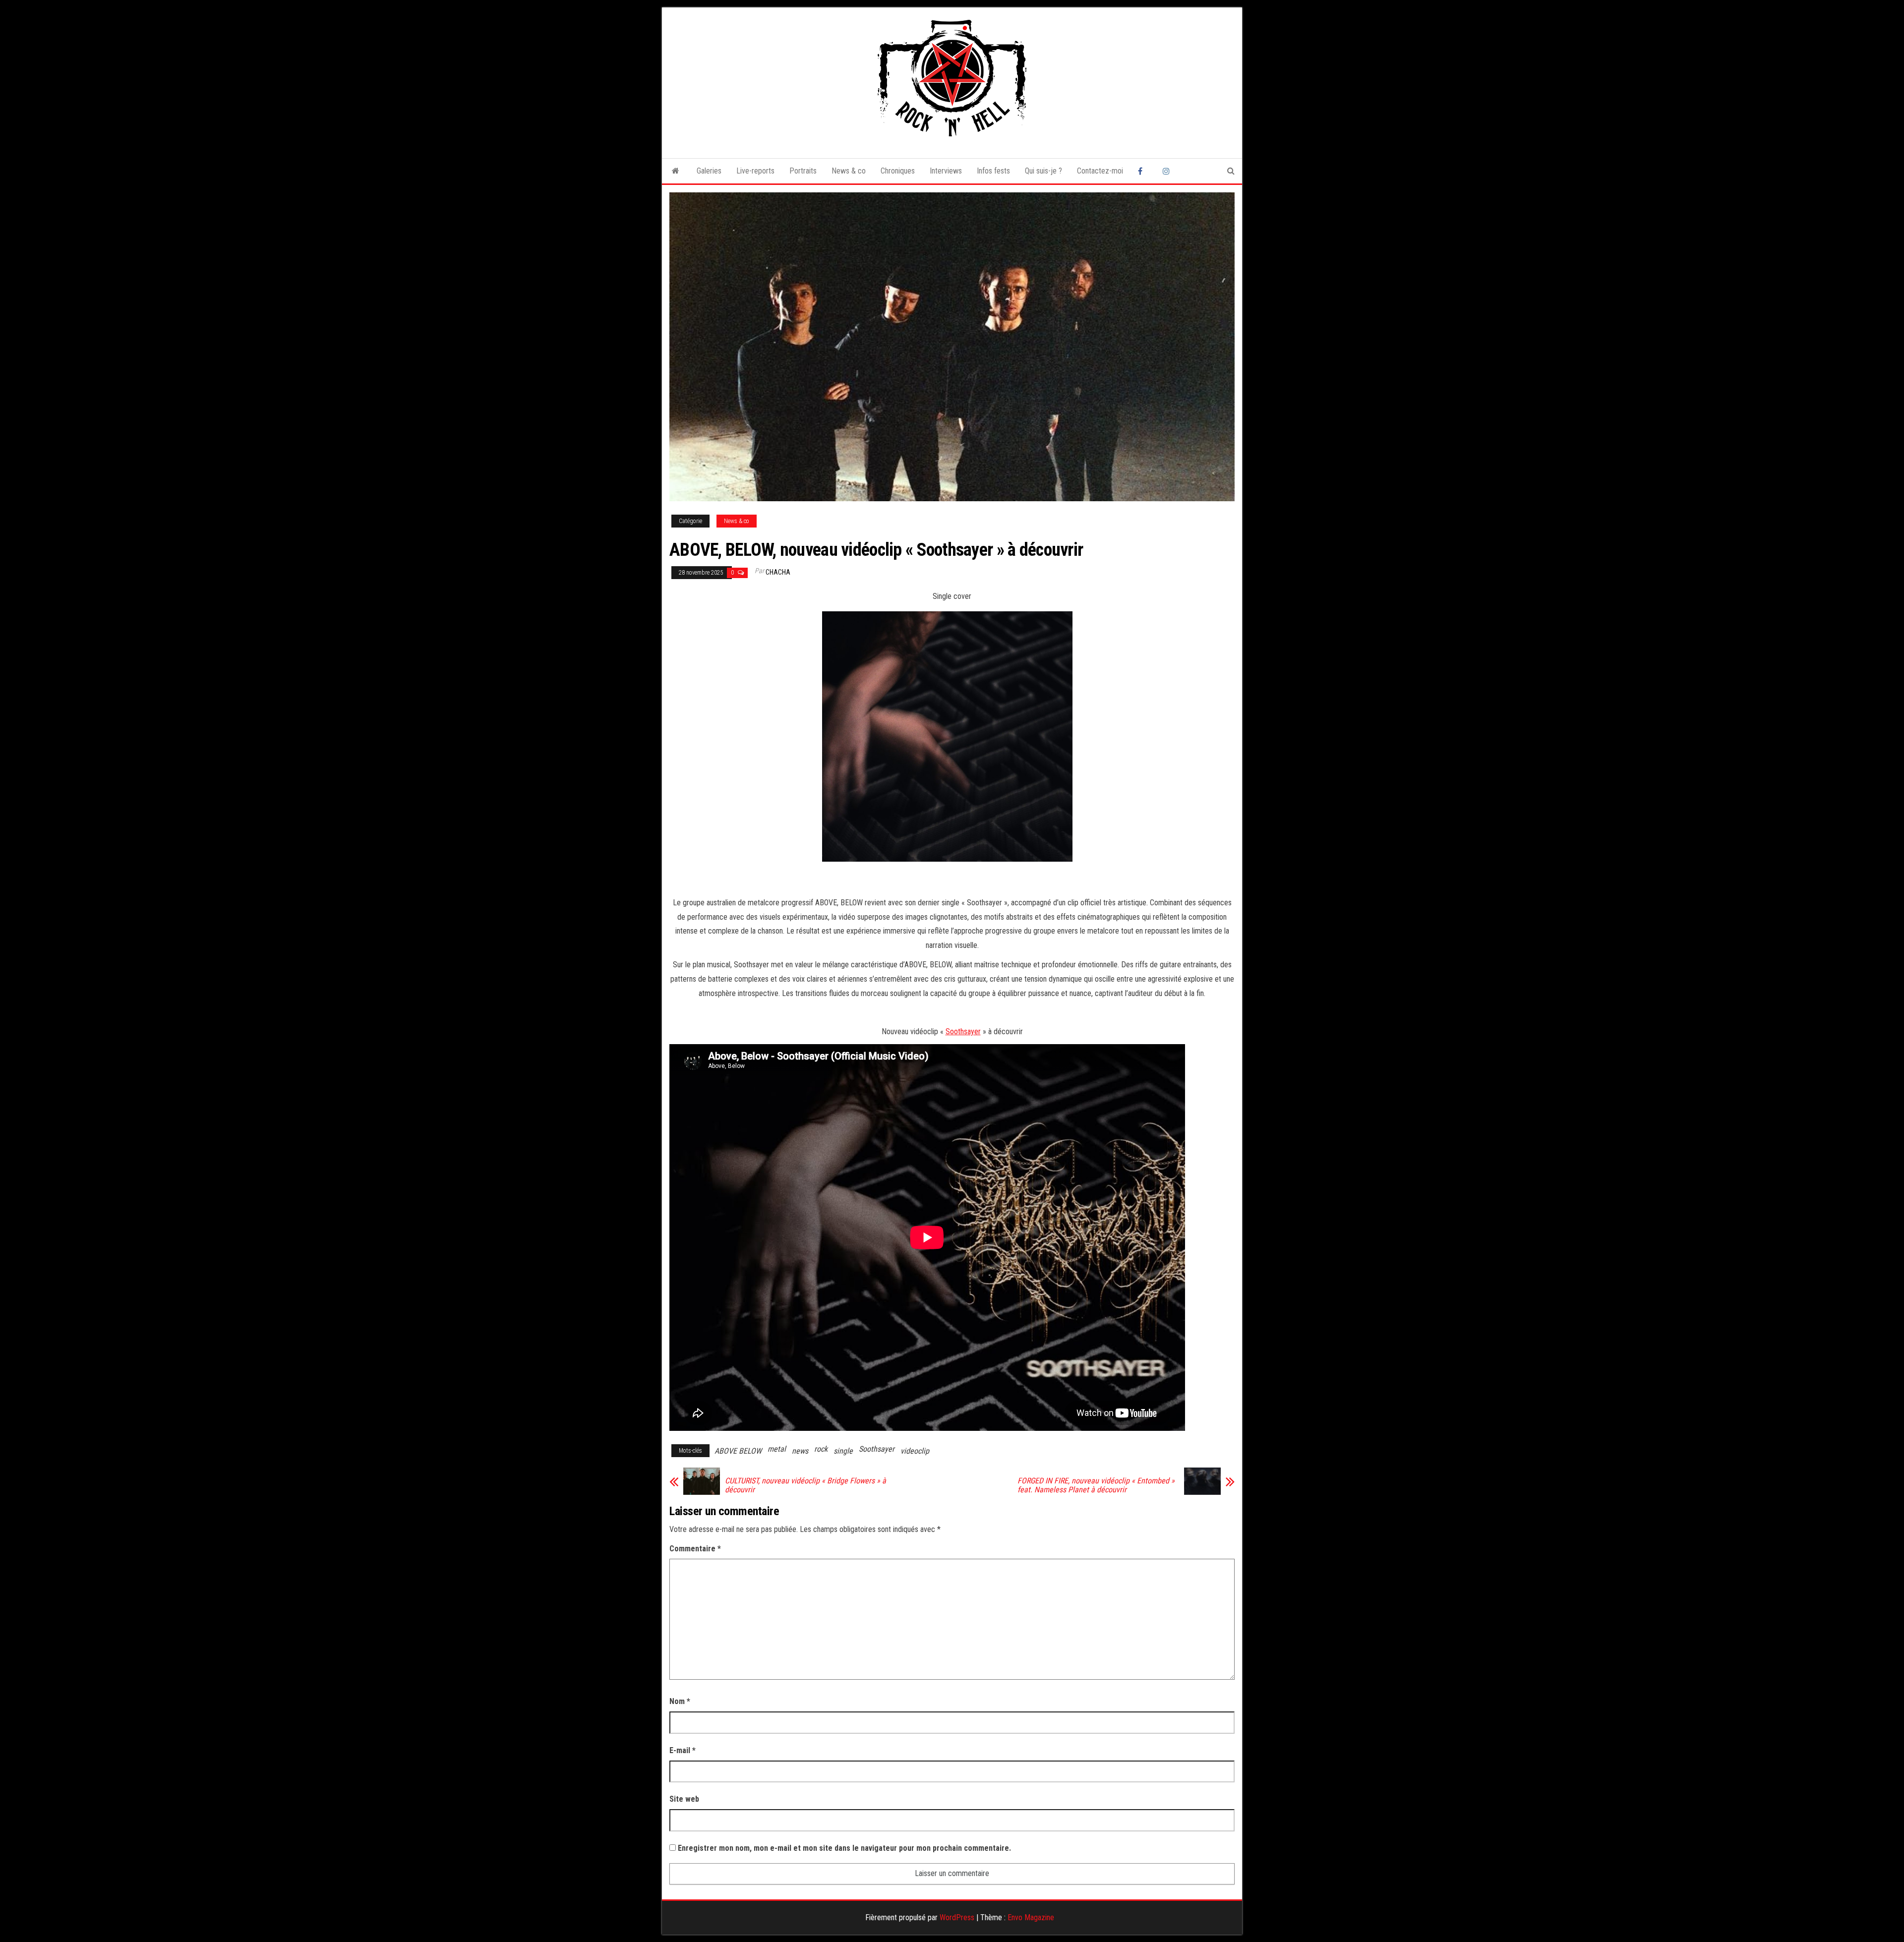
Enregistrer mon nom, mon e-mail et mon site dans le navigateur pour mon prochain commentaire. (844, 1848)
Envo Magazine (1031, 1917)
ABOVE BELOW (738, 1451)
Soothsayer (963, 1031)
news (800, 1451)
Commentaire (695, 1549)
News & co (849, 171)
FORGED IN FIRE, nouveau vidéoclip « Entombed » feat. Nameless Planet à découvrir (1096, 1485)
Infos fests (993, 171)
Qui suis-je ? (1043, 171)
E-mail (683, 1750)
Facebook (1143, 171)
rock (821, 1449)
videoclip (915, 1451)
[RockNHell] (676, 171)
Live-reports (755, 171)
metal (777, 1449)
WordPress (957, 1917)
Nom (680, 1701)
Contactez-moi (1100, 171)
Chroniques (898, 171)
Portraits (803, 171)
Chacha (778, 572)
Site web (684, 1799)
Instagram (1168, 171)
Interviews (946, 171)
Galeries (709, 171)
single (843, 1451)
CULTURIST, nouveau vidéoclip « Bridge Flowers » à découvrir (805, 1485)
